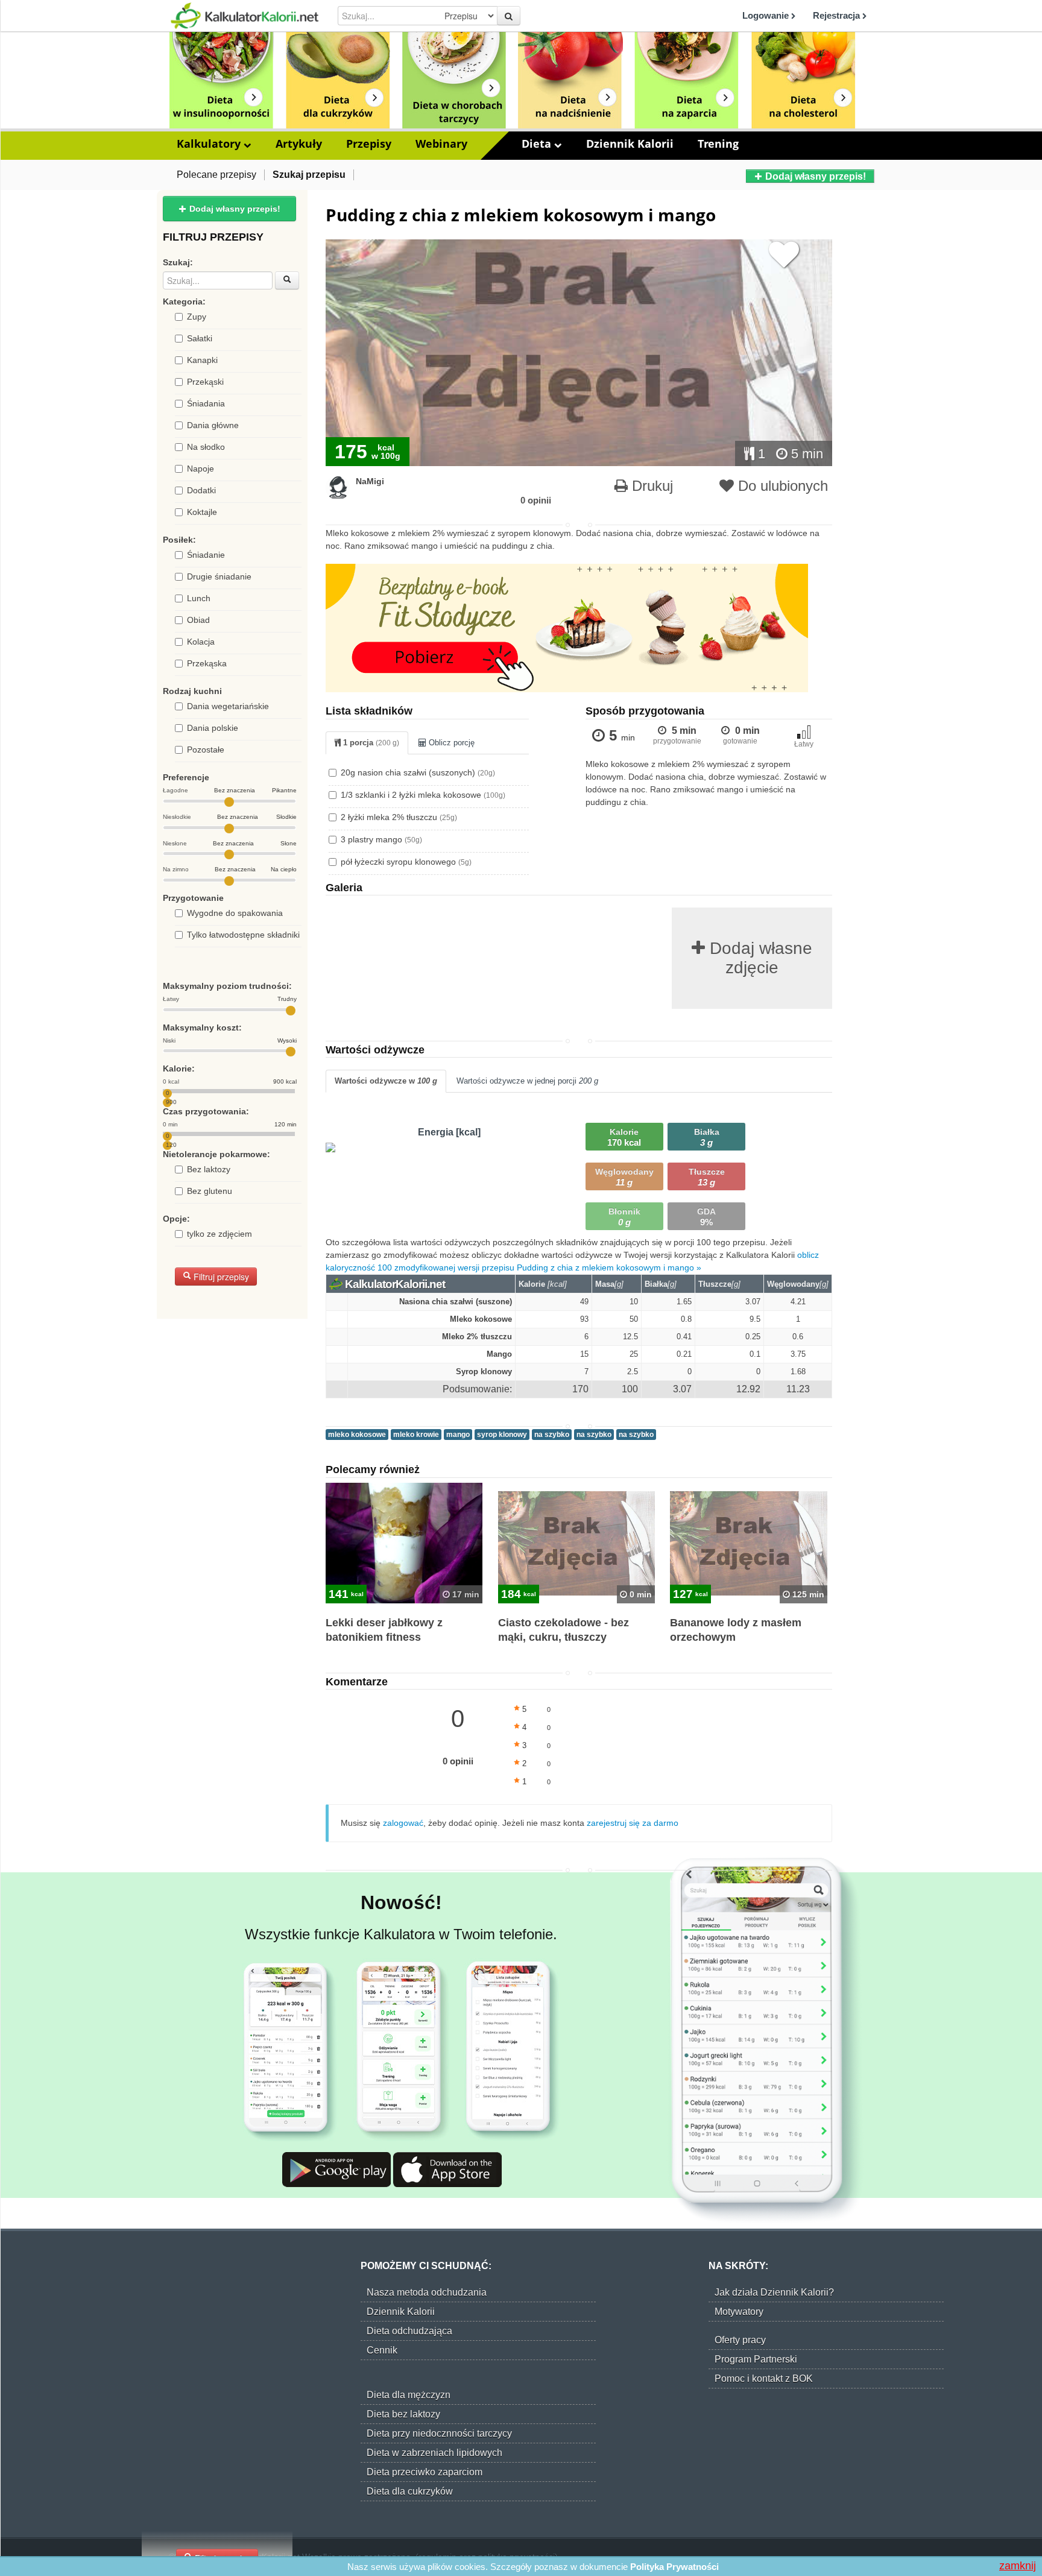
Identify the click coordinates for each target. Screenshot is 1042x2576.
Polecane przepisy (216, 175)
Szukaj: (178, 262)
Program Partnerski (756, 2359)
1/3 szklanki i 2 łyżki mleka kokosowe (423, 795)
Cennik (382, 2350)
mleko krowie (416, 1435)
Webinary (441, 144)
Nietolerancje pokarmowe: (216, 1154)
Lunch (199, 598)
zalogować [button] (403, 1823)
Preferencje (186, 777)
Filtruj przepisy (220, 1277)
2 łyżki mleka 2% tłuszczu (399, 817)
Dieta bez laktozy (403, 2414)
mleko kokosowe (357, 1435)
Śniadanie (206, 555)
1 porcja (370, 743)
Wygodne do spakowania (235, 913)
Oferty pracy (740, 2340)
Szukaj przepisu (309, 175)
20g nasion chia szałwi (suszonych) (418, 772)
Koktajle (202, 512)
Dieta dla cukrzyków (410, 2491)
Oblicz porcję (450, 743)
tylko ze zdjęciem (219, 1234)
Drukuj (650, 486)
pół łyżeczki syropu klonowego (406, 862)
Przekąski (205, 382)
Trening (718, 144)
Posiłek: (179, 540)
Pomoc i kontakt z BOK (764, 2379)
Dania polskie (213, 728)
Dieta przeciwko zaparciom (425, 2472)
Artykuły (299, 144)
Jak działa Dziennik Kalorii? (774, 2292)
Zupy (197, 317)
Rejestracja (838, 15)
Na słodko (206, 447)
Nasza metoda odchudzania (427, 2292)
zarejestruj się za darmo (633, 1823)
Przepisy (369, 144)
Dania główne (213, 425)
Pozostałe (206, 750)
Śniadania (206, 403)
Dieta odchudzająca (409, 2331)
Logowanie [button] (767, 15)
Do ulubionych (781, 486)
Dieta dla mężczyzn (409, 2395)
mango (458, 1435)
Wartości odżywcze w (386, 1081)
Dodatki (201, 490)
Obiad (198, 620)
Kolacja (201, 642)
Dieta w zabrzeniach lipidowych (434, 2453)
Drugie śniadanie (219, 576)
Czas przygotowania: (206, 1111)
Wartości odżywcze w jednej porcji (527, 1081)
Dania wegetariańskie (228, 706)
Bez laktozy (209, 1169)
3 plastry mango (381, 839)
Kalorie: (179, 1069)
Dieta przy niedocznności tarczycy (439, 2433)
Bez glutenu (210, 1191)
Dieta (538, 144)
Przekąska (207, 663)
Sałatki (200, 338)
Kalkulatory (210, 144)
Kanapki (202, 360)
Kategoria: (184, 301)
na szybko (552, 1435)
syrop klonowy (502, 1435)
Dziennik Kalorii (630, 144)
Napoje (201, 469)
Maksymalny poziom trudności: (227, 986)
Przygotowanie (193, 898)
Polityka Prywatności (674, 2567)
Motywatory (739, 2312)
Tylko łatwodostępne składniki (243, 935)
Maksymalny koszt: (202, 1028)
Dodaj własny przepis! (814, 176)
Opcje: (176, 1219)
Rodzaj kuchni (192, 691)
